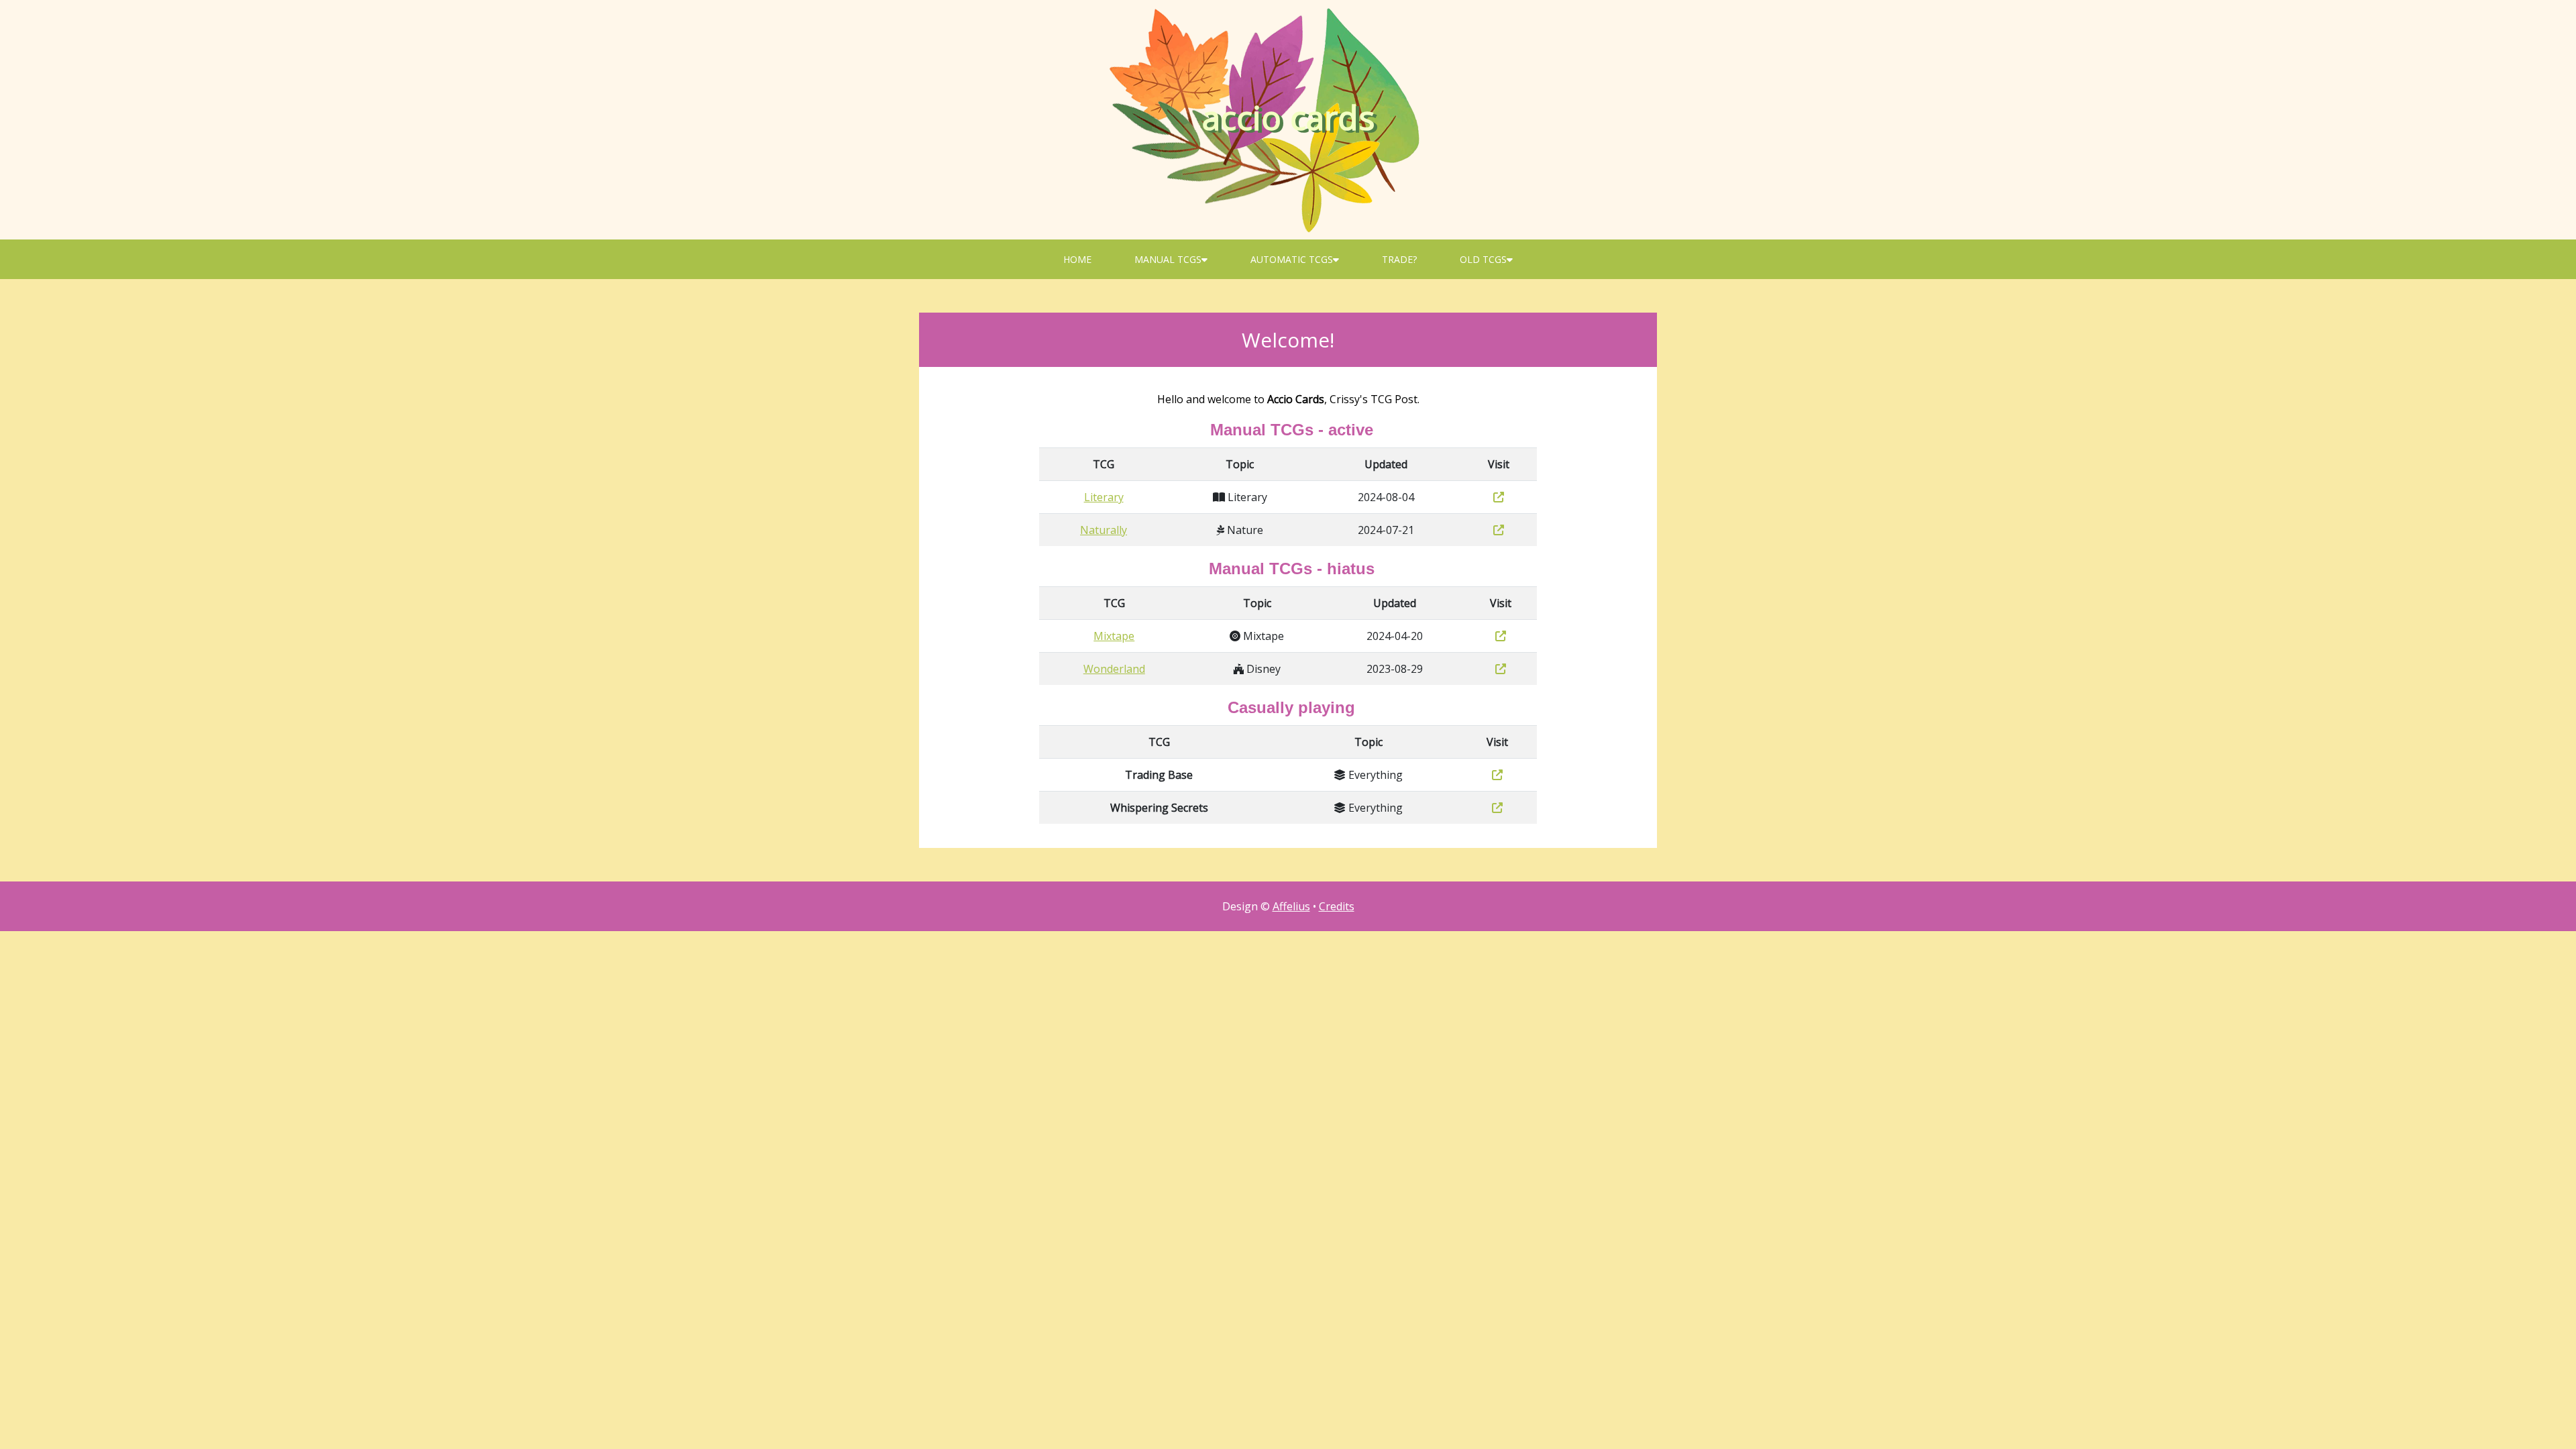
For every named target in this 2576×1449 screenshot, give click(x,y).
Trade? (1399, 259)
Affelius (1291, 906)
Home (1077, 259)
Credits (1337, 906)
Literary (1104, 497)
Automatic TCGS (1292, 259)
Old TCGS (1483, 259)
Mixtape (1114, 636)
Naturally (1104, 530)
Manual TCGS (1168, 259)
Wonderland (1114, 669)
